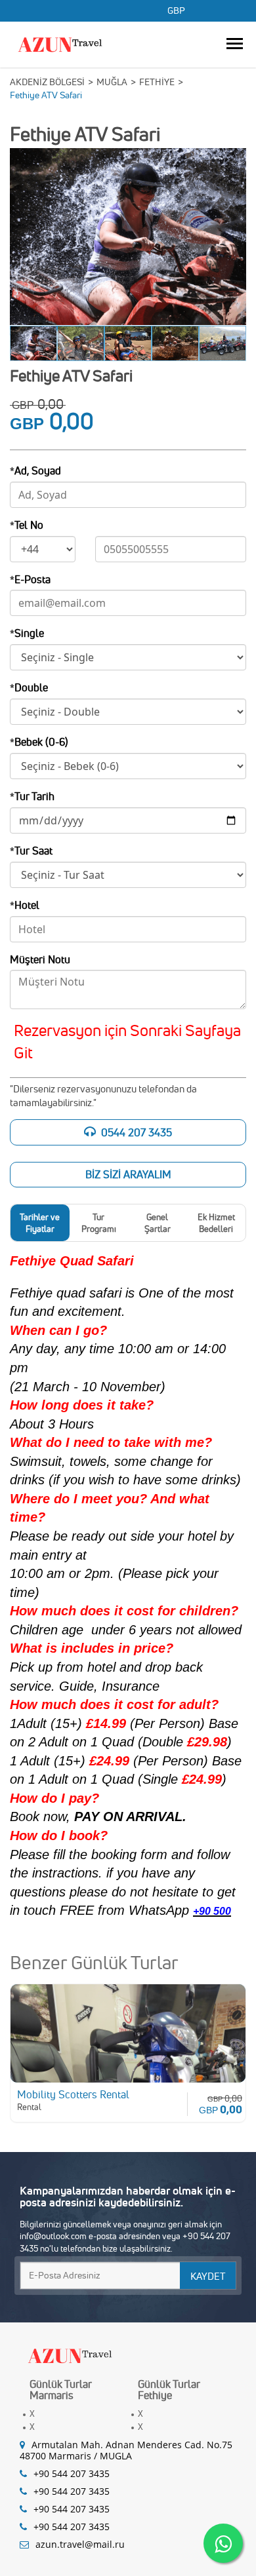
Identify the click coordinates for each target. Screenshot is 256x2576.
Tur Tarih (32, 796)
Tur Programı (99, 1223)
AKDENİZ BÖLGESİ (47, 82)
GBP (176, 11)
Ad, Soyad (35, 471)
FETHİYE (157, 82)
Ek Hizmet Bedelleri (216, 1223)
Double (29, 687)
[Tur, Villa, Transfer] (60, 42)
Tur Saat (31, 851)
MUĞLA (112, 82)
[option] (128, 237)
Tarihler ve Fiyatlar (40, 1223)
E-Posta (30, 579)
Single (27, 633)
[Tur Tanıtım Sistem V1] (70, 2353)
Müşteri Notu (40, 959)
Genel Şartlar (158, 1223)
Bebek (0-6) (39, 742)
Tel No (27, 525)
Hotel (25, 905)
